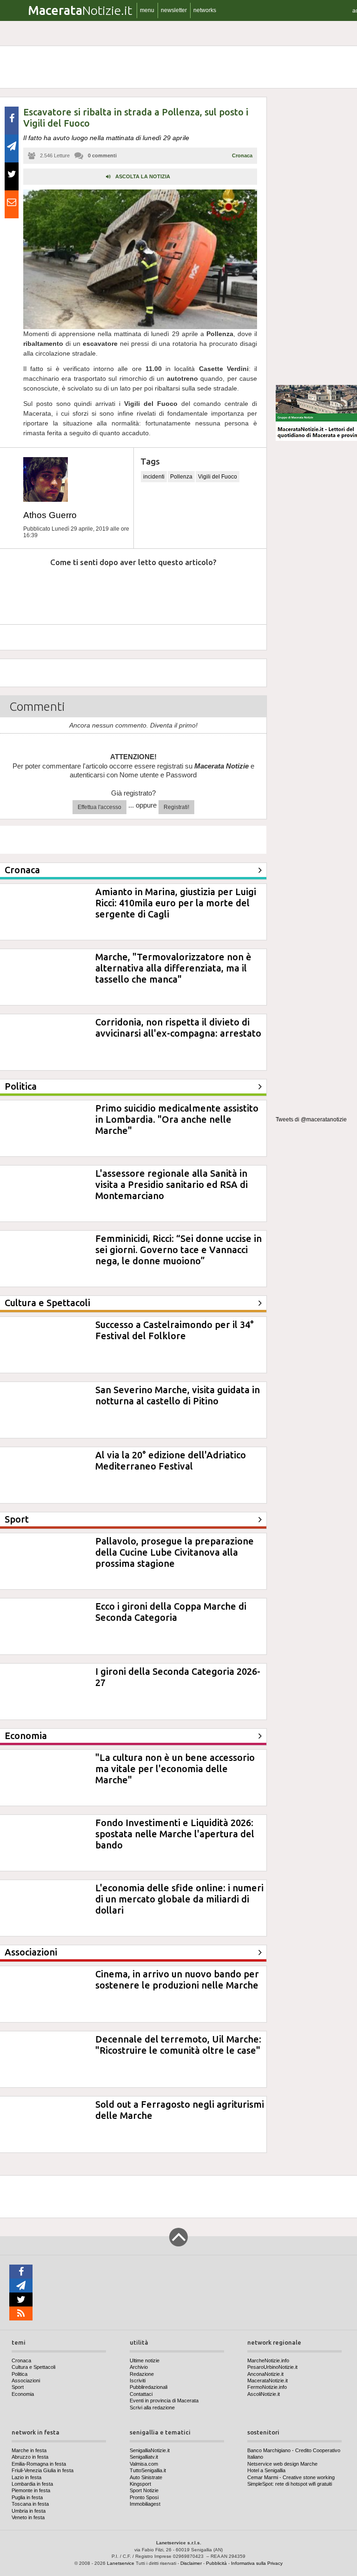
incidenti (154, 477)
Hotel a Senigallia (266, 2470)
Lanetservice (121, 2563)
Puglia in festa (27, 2497)
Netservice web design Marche (282, 2464)
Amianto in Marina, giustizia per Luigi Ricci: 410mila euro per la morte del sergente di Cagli (176, 903)
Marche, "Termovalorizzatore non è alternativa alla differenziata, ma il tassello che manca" (173, 968)
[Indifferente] (122, 590)
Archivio (139, 2367)
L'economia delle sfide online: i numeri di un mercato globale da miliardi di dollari (179, 1899)
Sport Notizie (144, 2490)
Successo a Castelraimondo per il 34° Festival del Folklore (175, 1330)
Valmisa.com (144, 2464)
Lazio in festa (26, 2477)
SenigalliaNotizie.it (150, 2450)
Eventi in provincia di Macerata (164, 2401)
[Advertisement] (316, 237)
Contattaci (141, 2394)
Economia (23, 2394)
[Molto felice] (222, 590)
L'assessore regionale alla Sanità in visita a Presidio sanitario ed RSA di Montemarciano (172, 1184)
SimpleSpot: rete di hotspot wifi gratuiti (290, 2484)
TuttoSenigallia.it (148, 2470)
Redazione (142, 2374)
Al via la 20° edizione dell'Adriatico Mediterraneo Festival (171, 1460)
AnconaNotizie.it (265, 2374)
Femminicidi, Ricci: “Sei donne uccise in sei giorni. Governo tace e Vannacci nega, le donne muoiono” (178, 1250)
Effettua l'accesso (99, 807)
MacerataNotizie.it (268, 2380)
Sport (18, 2387)
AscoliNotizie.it (264, 2394)
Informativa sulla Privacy (257, 2563)
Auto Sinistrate (146, 2477)
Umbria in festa (29, 2511)
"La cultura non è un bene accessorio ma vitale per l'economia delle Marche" (175, 1769)
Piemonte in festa (31, 2490)
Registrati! (176, 807)
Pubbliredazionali (149, 2387)
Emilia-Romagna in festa (39, 2464)
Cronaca (242, 155)
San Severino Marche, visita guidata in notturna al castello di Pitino (178, 1395)
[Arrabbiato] (23, 590)
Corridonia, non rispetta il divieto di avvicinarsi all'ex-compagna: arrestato (178, 1028)
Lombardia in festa (32, 2484)
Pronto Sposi (144, 2497)
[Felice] (172, 590)
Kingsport (140, 2484)
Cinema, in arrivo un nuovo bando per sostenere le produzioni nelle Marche (177, 1979)
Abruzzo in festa (30, 2457)
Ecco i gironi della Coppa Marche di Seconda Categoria (171, 1612)
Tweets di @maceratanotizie (311, 1119)
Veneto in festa (28, 2517)
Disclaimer (191, 2563)
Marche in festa (29, 2450)
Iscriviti (138, 2380)
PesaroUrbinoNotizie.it (272, 2367)
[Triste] (73, 590)
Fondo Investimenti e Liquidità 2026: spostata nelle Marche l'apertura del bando (175, 1834)
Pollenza (181, 477)
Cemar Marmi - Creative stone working (291, 2477)
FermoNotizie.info (267, 2387)
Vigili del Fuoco (218, 477)
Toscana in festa (30, 2504)
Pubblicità (216, 2563)
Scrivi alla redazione (152, 2407)
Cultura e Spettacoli (33, 2367)
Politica (20, 2374)
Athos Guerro (50, 515)
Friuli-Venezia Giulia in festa (43, 2470)
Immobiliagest (145, 2504)
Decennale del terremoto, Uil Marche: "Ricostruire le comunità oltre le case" (178, 2045)
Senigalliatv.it (144, 2457)
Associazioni (26, 2380)
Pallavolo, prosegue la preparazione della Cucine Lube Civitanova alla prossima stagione (175, 1552)
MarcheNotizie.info (268, 2360)
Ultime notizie (145, 2360)
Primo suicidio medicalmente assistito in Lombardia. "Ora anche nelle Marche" (177, 1119)
